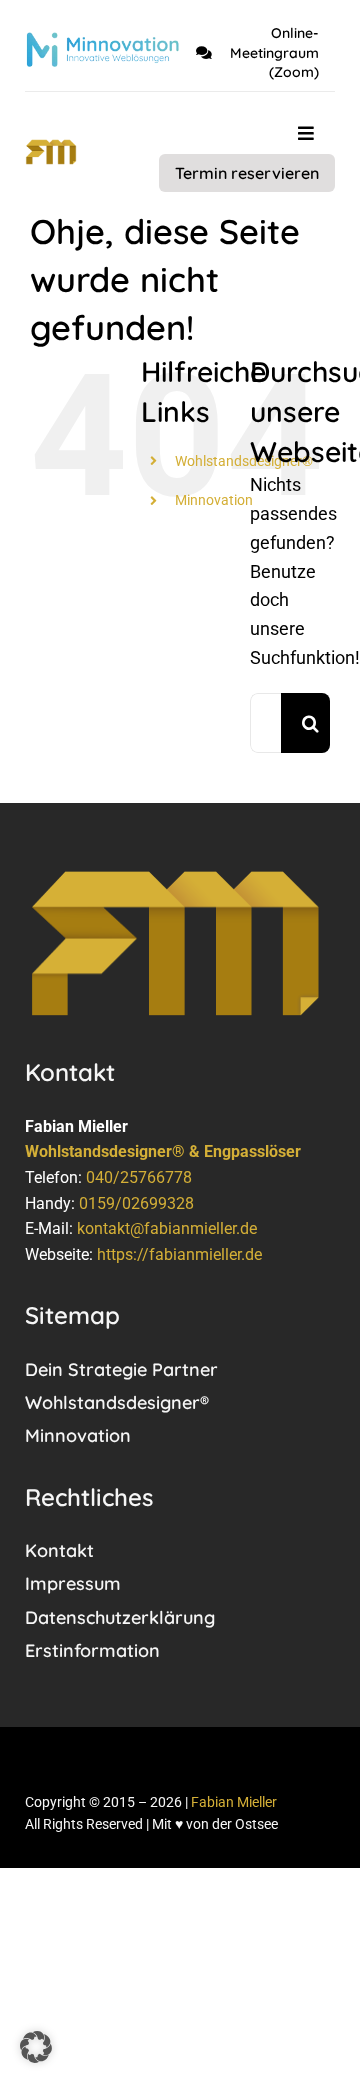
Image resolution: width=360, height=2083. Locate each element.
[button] (36, 2047)
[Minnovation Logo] (102, 40)
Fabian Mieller (234, 1802)
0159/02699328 (136, 1203)
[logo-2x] (51, 147)
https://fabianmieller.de (179, 1254)
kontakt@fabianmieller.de (167, 1228)
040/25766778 (139, 1177)
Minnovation (214, 500)
